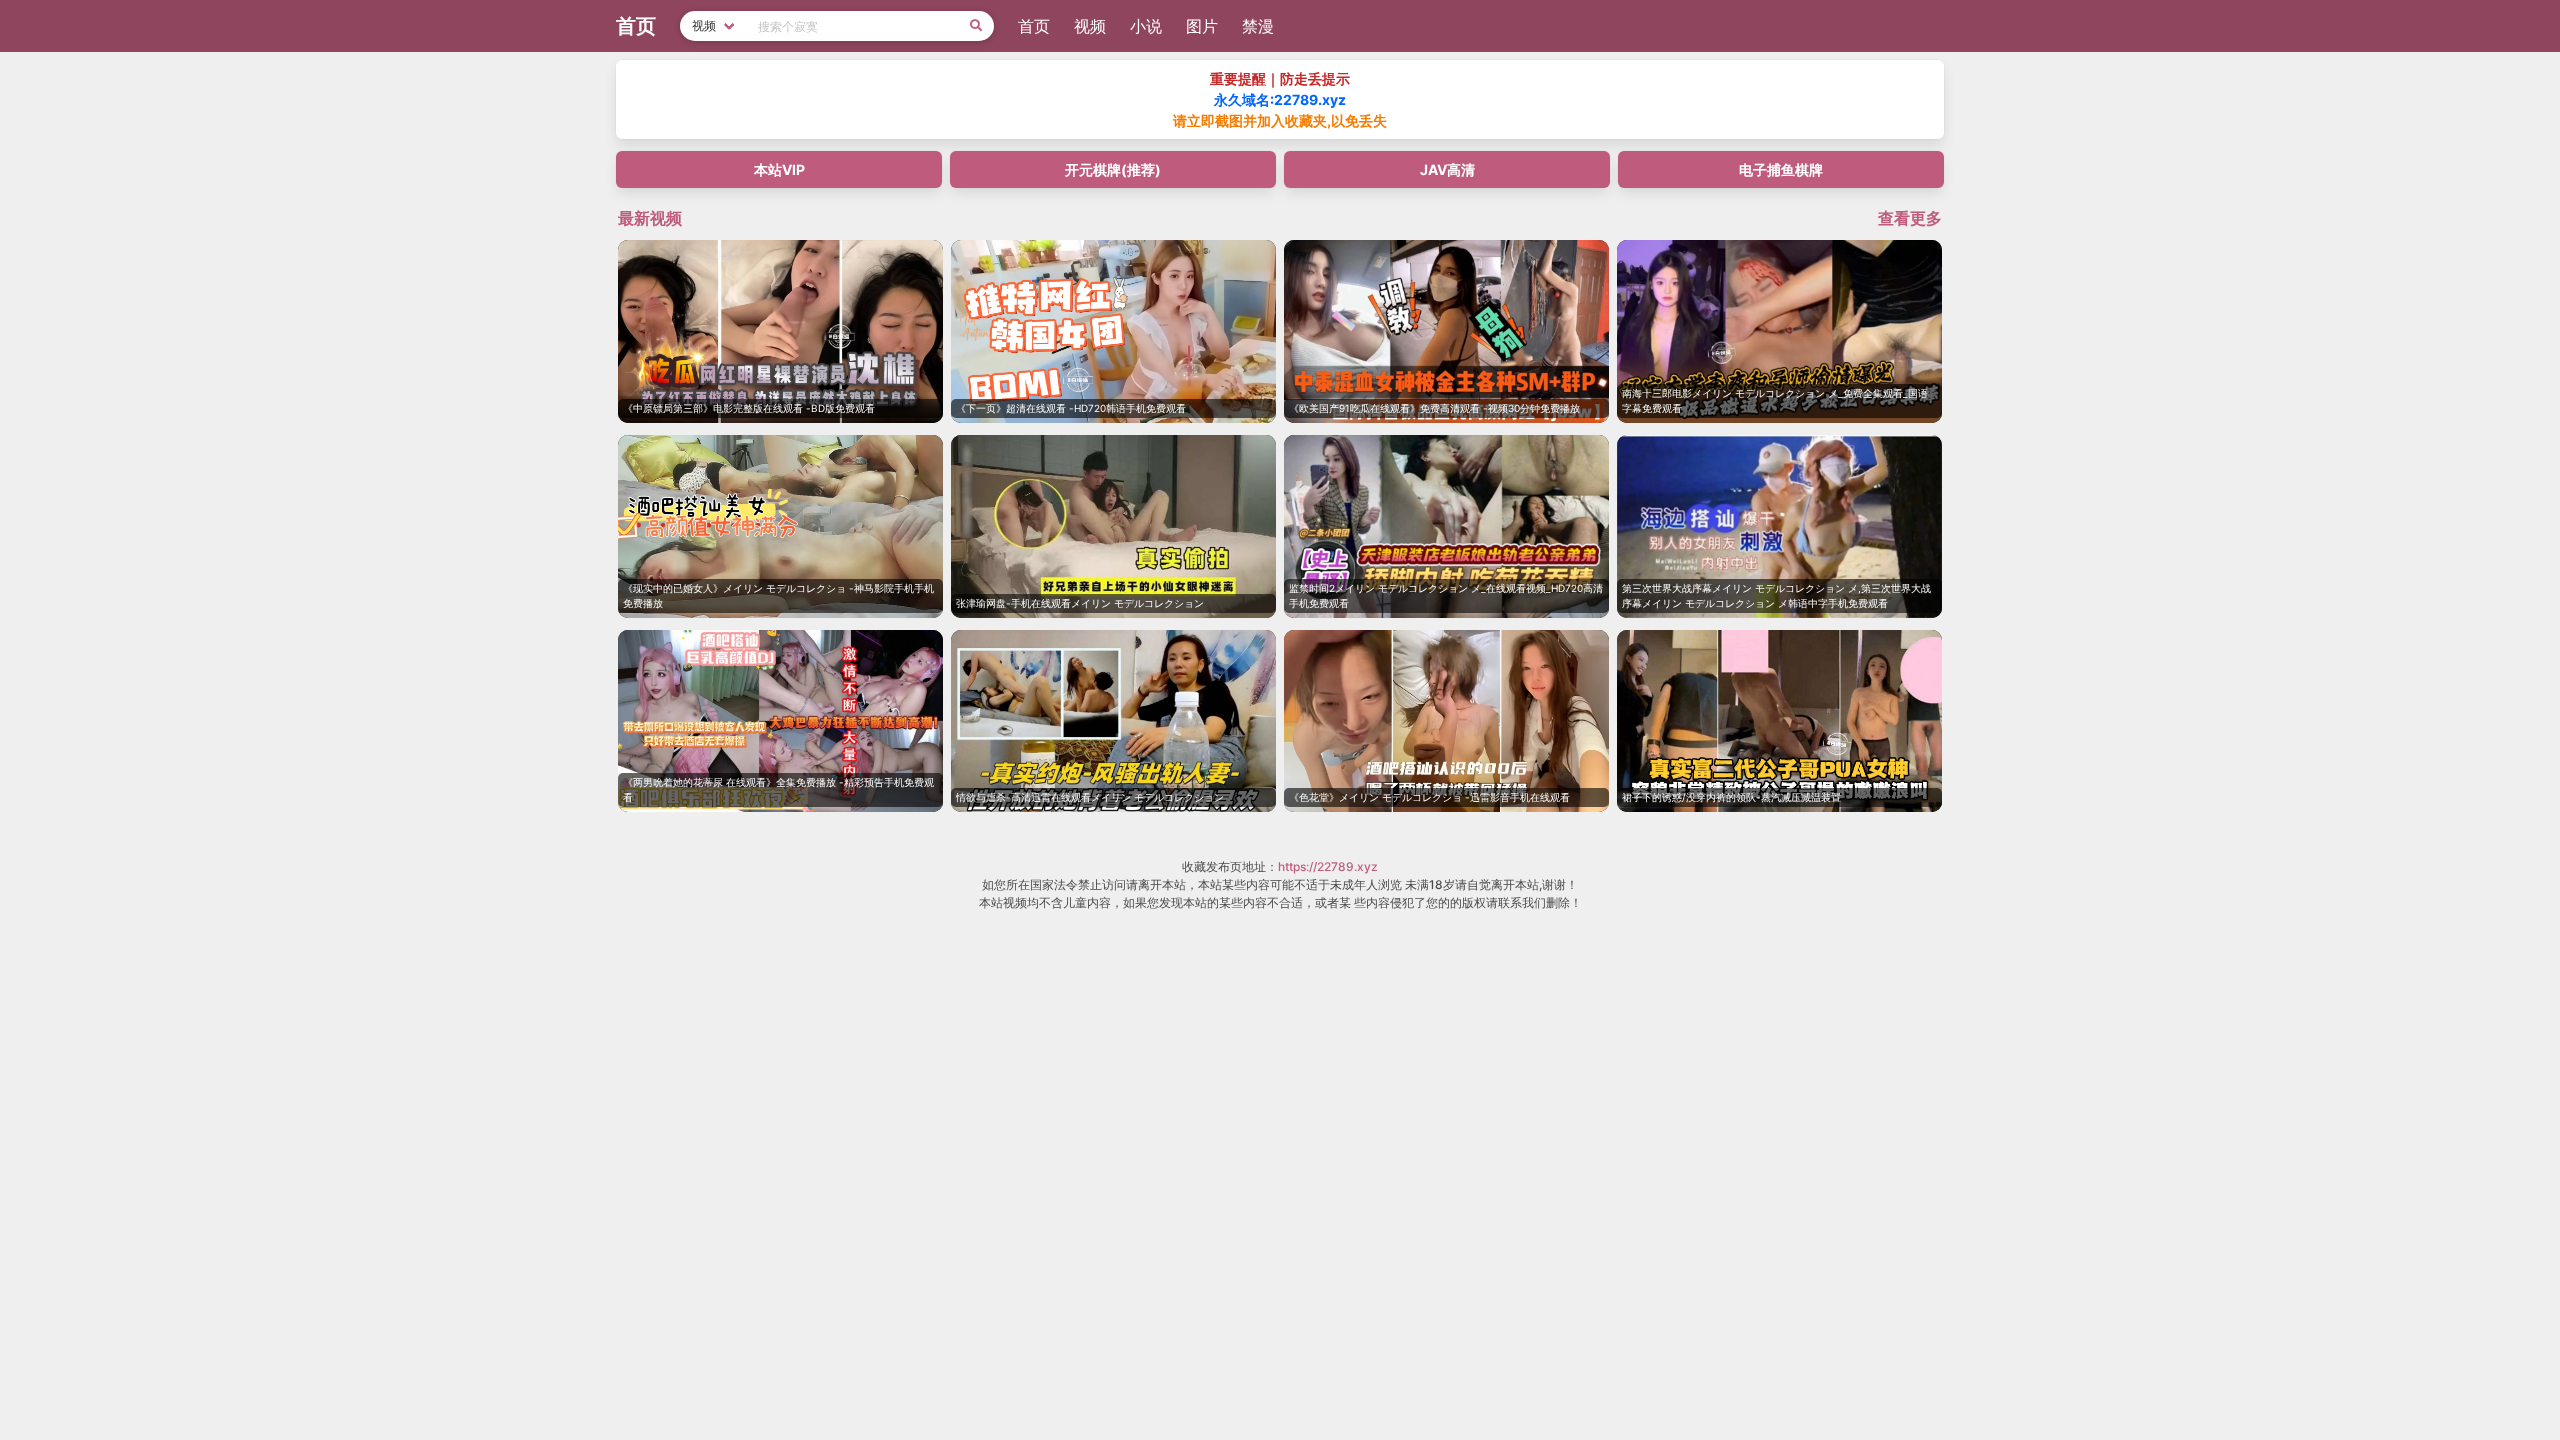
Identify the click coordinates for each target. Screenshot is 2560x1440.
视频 (1090, 26)
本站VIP (779, 169)
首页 (1034, 26)
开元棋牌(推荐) (1113, 169)
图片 (1202, 26)
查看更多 (1910, 218)
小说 (1146, 26)
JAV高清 (1447, 169)
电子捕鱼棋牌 (1781, 169)
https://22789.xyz (1328, 866)
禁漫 (1258, 26)
